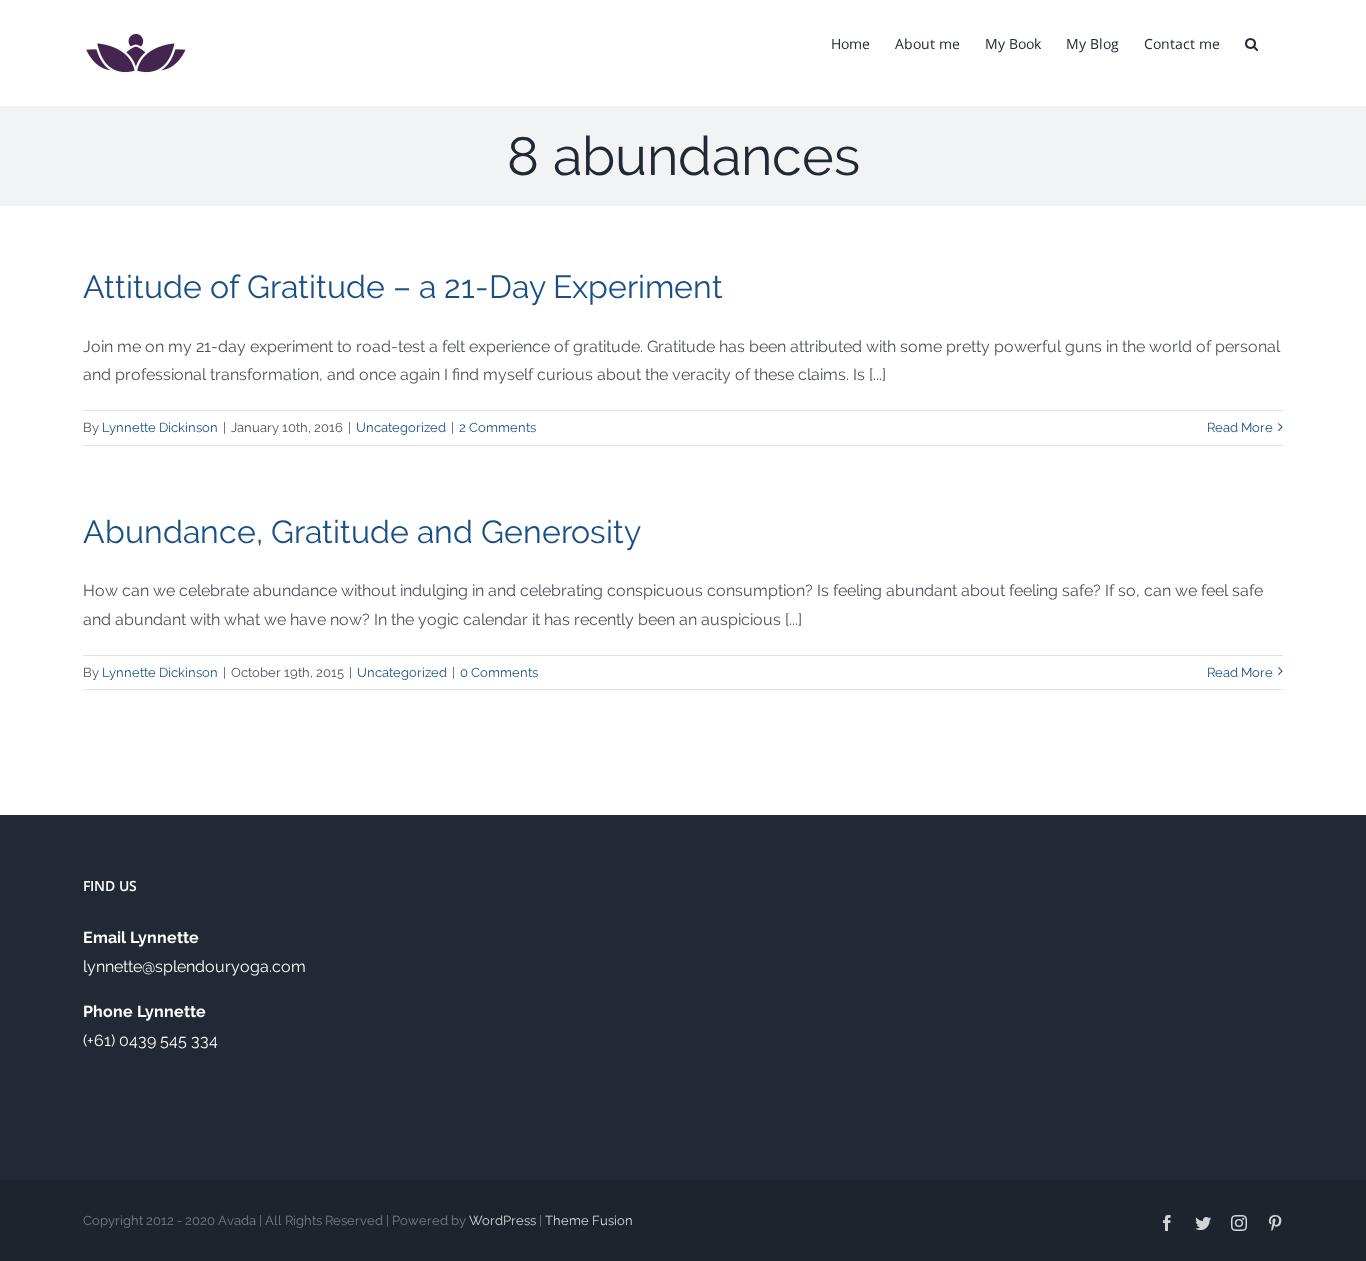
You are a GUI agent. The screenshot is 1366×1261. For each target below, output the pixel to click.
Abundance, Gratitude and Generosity (362, 531)
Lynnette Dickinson (160, 427)
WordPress (502, 1220)
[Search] (1251, 42)
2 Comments (497, 427)
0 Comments (499, 672)
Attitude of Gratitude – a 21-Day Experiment (403, 286)
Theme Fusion (589, 1220)
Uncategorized (401, 427)
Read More (1240, 427)
